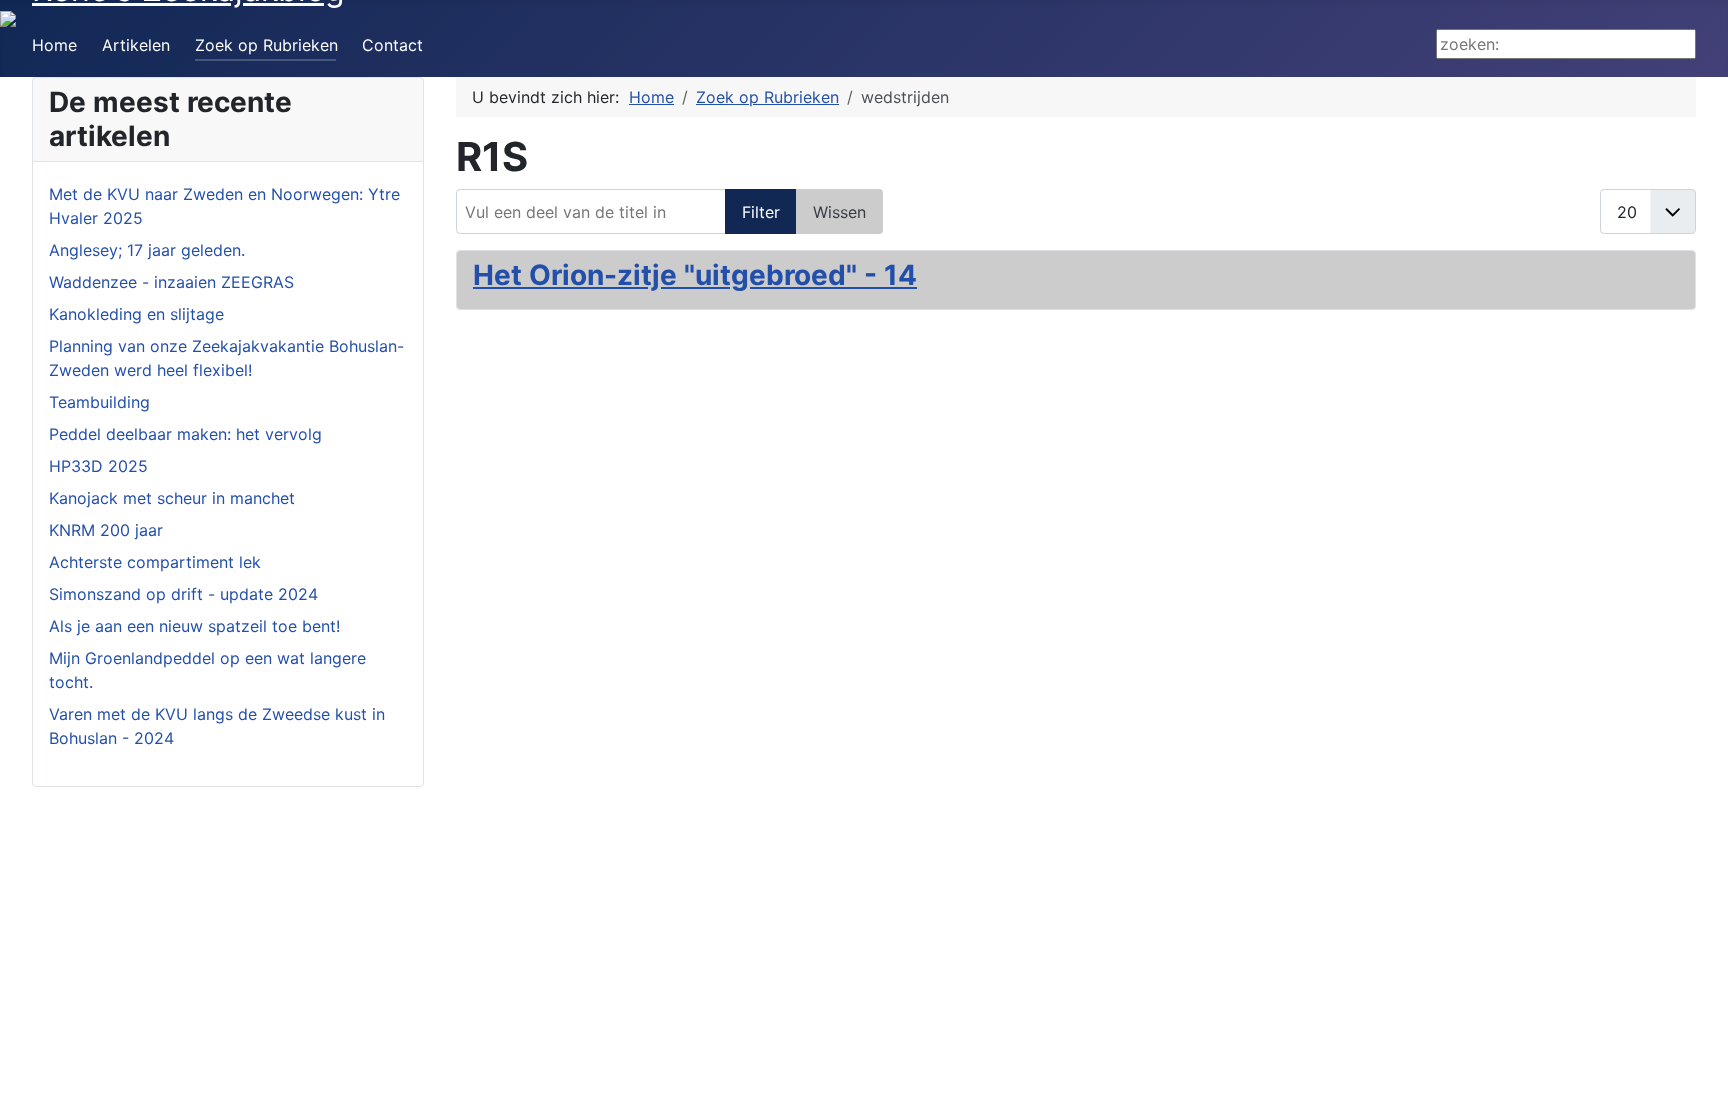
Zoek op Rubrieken (266, 45)
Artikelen (136, 45)
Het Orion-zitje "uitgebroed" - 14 (695, 275)
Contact (392, 45)
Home (54, 45)
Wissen (839, 212)
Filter (761, 212)
